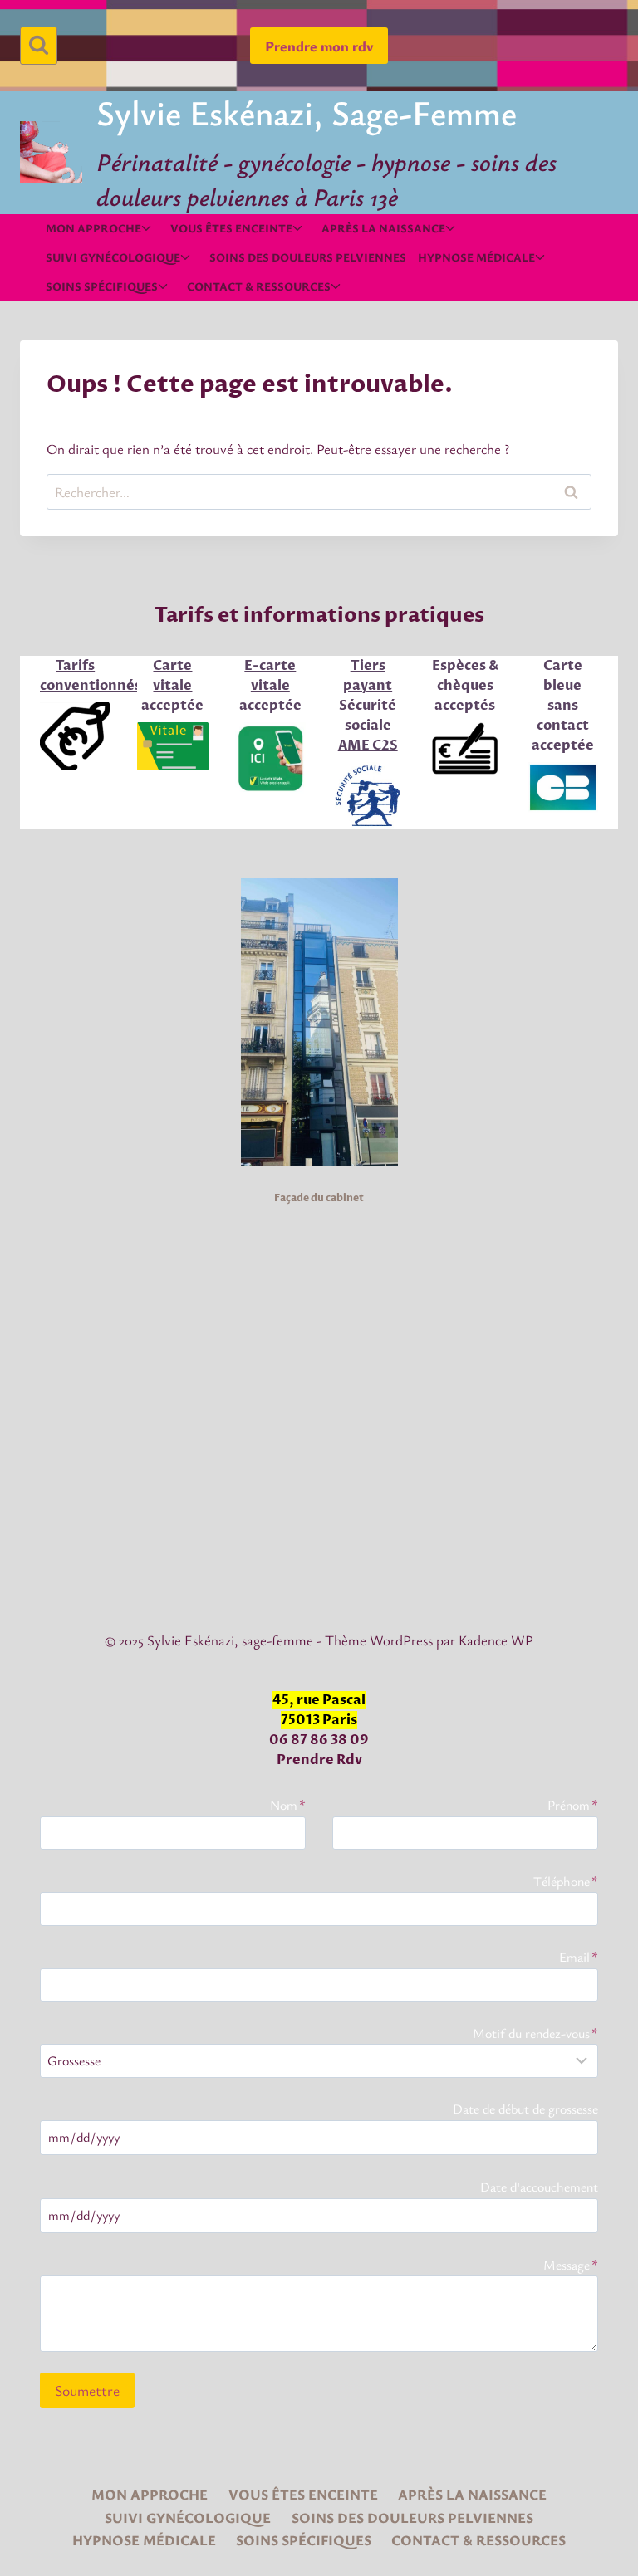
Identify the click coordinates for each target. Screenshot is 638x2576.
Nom (288, 1805)
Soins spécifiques (304, 2540)
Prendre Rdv (319, 1760)
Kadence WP (496, 1640)
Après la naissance (472, 2494)
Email (579, 1957)
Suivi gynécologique (188, 2517)
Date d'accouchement (539, 2187)
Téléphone (566, 1881)
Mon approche (150, 2494)
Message (571, 2265)
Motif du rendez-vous (535, 2033)
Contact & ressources (478, 2540)
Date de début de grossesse (525, 2109)
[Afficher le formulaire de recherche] (39, 45)
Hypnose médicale (144, 2540)
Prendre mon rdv (319, 46)
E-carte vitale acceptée (270, 686)
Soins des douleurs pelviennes (308, 257)
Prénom (573, 1805)
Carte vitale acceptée (172, 686)
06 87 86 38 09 (319, 1740)
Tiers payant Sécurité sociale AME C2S (368, 706)
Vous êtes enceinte (303, 2494)
